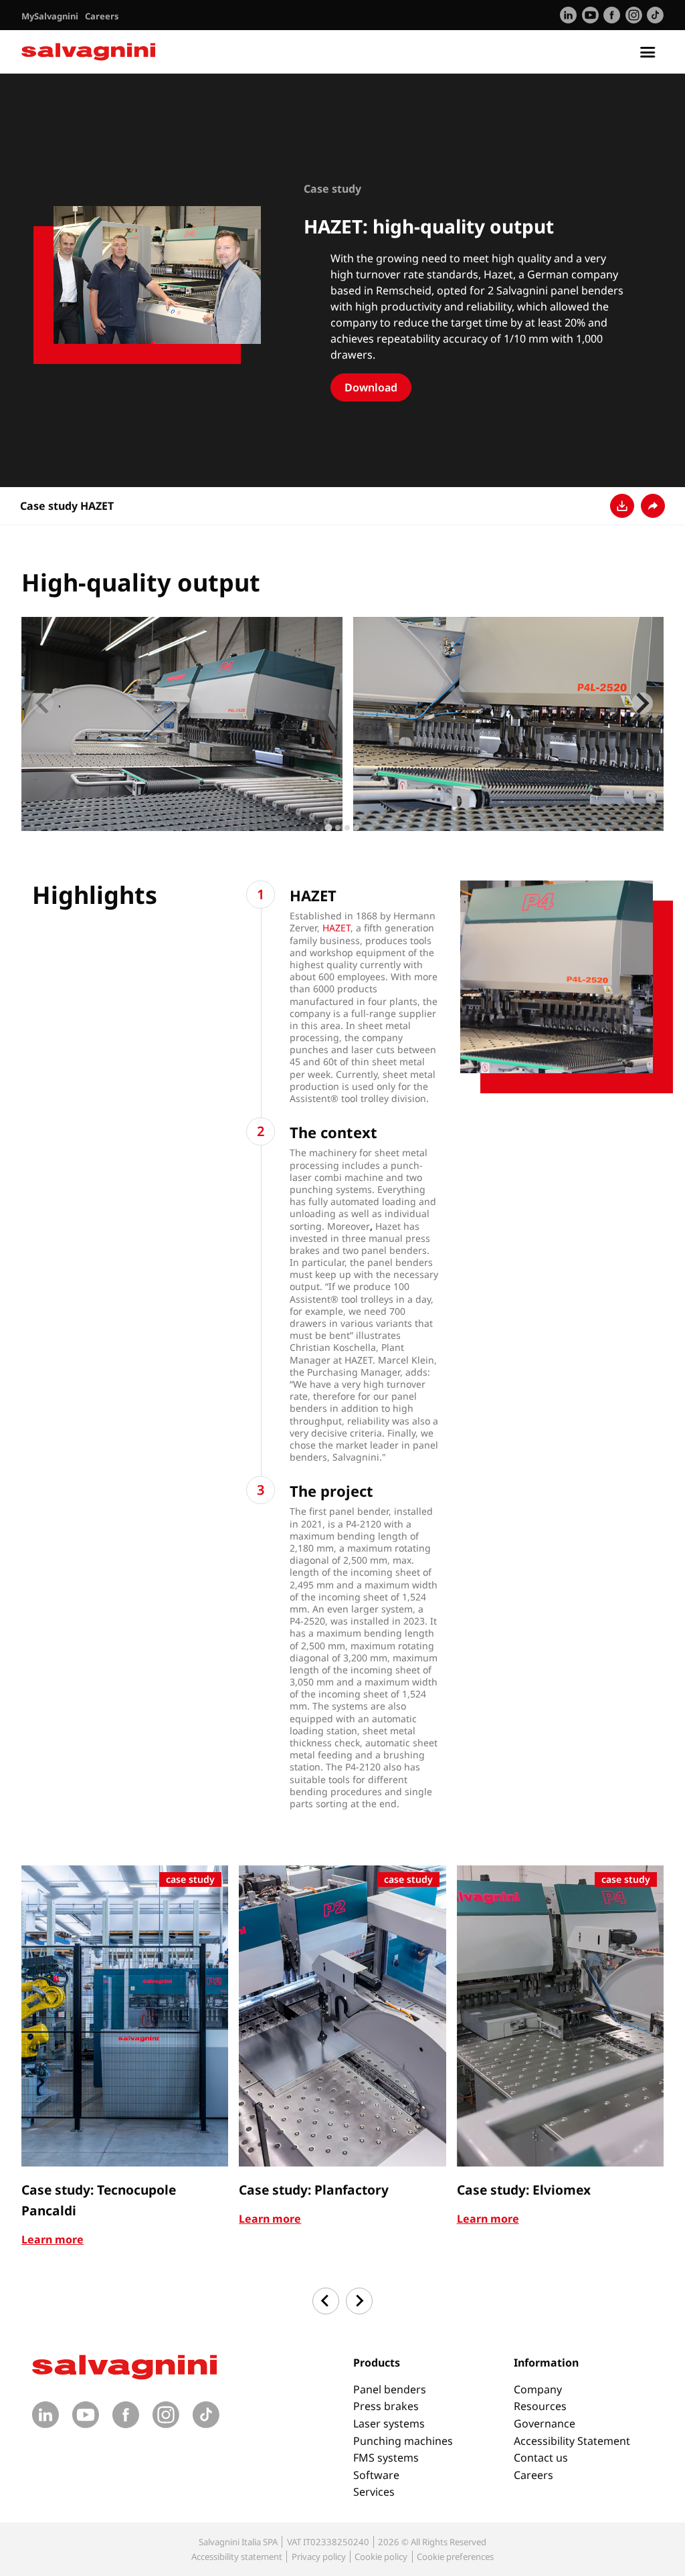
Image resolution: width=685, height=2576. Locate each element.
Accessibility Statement (572, 2441)
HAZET (336, 928)
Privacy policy (319, 2557)
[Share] (653, 506)
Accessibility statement (237, 2557)
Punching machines (403, 2441)
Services (374, 2492)
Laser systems (389, 2423)
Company (538, 2389)
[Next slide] (642, 703)
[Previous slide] (43, 703)
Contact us (541, 2458)
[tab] (328, 828)
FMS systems (386, 2458)
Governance (545, 2423)
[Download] (622, 506)
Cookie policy (381, 2557)
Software (376, 2475)
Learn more (53, 2239)
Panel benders (390, 2389)
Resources (540, 2406)
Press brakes (386, 2406)
